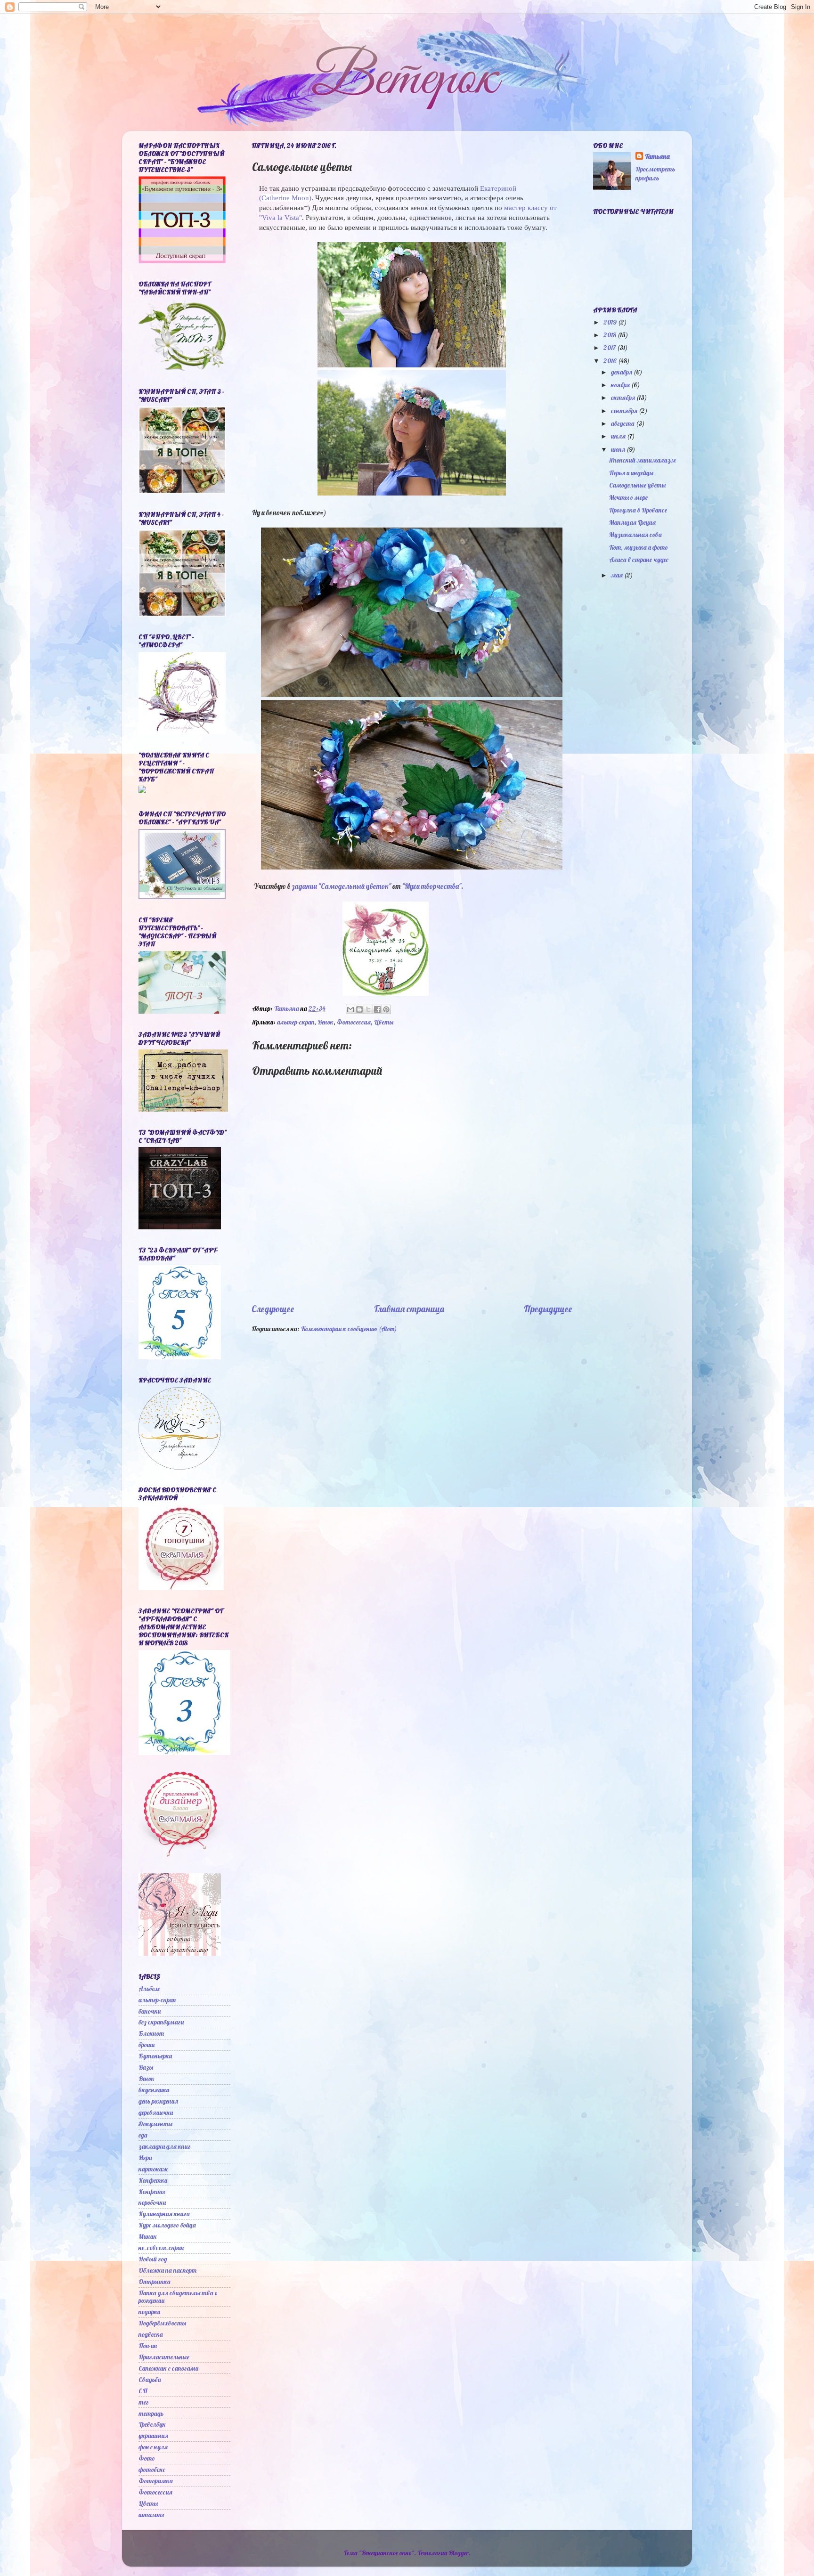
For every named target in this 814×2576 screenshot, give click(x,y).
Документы (155, 2124)
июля (619, 436)
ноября (621, 385)
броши (147, 2044)
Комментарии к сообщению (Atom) (349, 1329)
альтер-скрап (296, 1022)
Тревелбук (152, 2424)
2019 (611, 322)
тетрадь (151, 2413)
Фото (147, 2458)
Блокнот (151, 2033)
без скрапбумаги (161, 2022)
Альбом (149, 1988)
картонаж (153, 2169)
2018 (610, 335)
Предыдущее (548, 1309)
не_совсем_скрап (161, 2247)
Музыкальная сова (635, 534)
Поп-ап (148, 2345)
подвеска (151, 2334)
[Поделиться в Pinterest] (386, 1009)
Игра (145, 2158)
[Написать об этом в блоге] (359, 1009)
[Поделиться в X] (368, 1009)
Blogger (459, 2553)
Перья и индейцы (631, 473)
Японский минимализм (642, 460)
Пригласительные (164, 2357)
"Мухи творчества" (432, 886)
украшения (153, 2435)
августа (623, 423)
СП (143, 2391)
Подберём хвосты (162, 2323)
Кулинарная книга (164, 2214)
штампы (151, 2515)
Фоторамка (156, 2481)
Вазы (146, 2067)
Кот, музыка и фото (639, 547)
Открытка (155, 2281)
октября (624, 397)
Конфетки (153, 2180)
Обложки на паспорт (167, 2270)
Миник (148, 2236)
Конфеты (152, 2191)
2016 (611, 361)
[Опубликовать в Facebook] (377, 1009)
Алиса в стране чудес (639, 559)
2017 (610, 347)
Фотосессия (354, 1022)
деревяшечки (156, 2112)
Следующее (273, 1309)
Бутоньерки (155, 2056)
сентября (625, 410)
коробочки (152, 2202)
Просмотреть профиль (655, 173)
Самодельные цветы (637, 485)
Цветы (384, 1022)
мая (618, 575)
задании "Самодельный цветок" (341, 886)
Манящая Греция (632, 522)
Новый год (153, 2259)
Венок (326, 1022)
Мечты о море (628, 497)
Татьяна (657, 156)
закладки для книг (165, 2146)
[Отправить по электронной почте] (350, 1009)
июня (619, 449)
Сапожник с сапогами (168, 2368)
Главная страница (409, 1309)
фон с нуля (153, 2447)
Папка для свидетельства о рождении (178, 2296)
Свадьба (150, 2379)
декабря (622, 372)
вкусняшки (154, 2090)
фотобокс (152, 2469)
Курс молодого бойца (167, 2225)
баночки (150, 2011)
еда (143, 2135)
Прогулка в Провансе (638, 510)
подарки (149, 2312)
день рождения (158, 2101)
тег (144, 2402)
